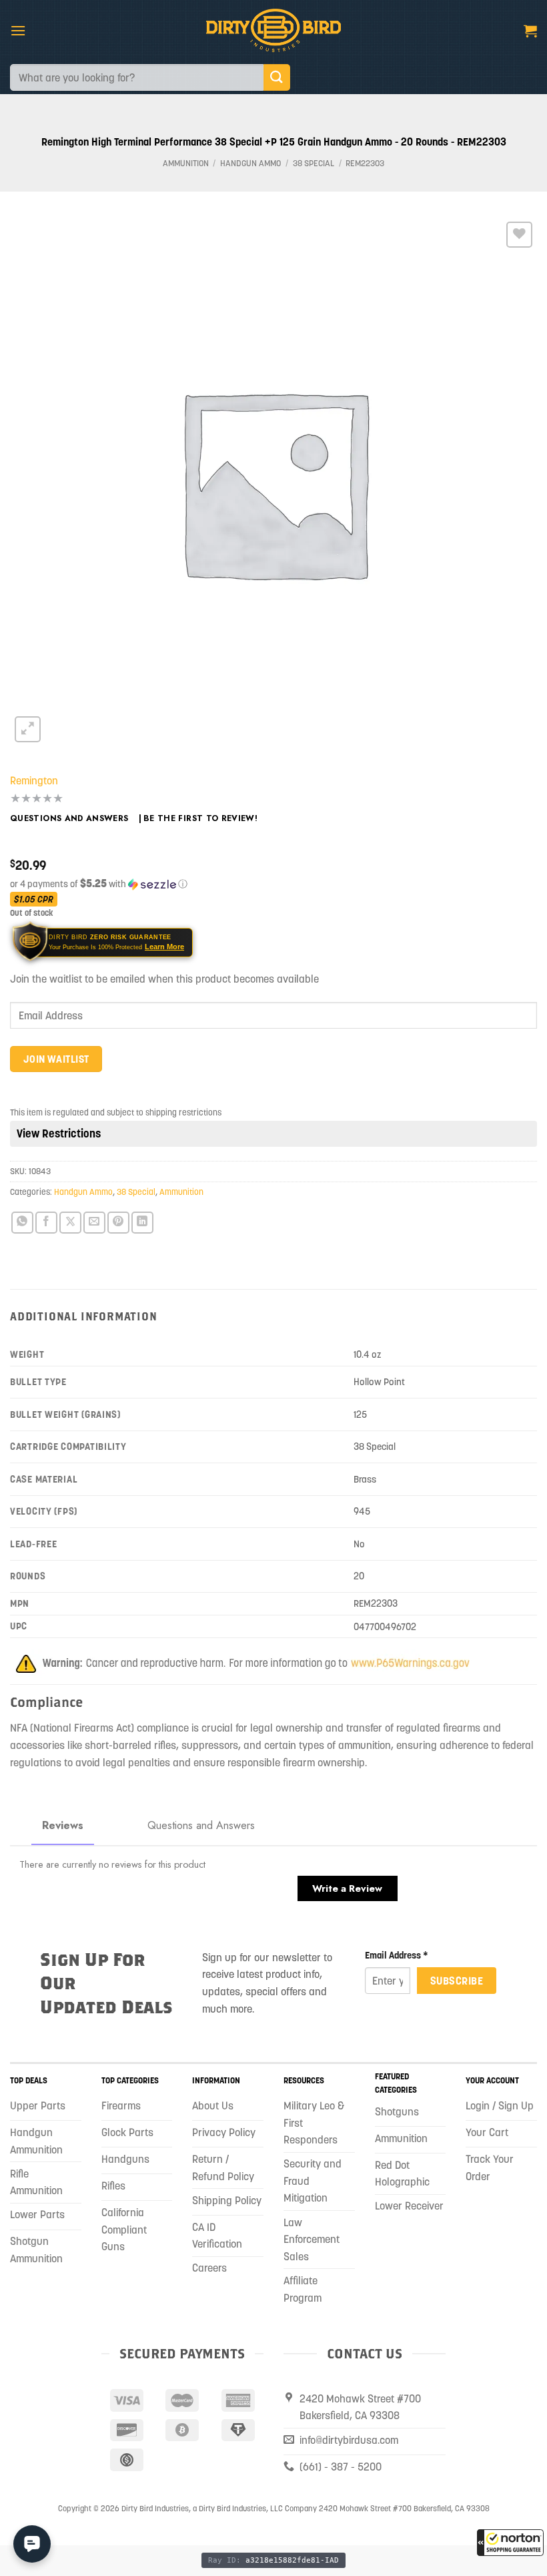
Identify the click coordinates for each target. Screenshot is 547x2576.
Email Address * (397, 1955)
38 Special (314, 163)
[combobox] (137, 77)
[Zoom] (28, 729)
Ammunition (186, 163)
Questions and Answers (69, 818)
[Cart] (530, 31)
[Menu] (18, 30)
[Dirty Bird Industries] (274, 30)
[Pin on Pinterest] (118, 1223)
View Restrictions (59, 1133)
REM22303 (365, 163)
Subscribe (457, 1981)
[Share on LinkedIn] (142, 1223)
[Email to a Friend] (94, 1223)
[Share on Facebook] (46, 1223)
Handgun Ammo (250, 163)
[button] (510, 2543)
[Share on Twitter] (70, 1223)
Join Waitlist (56, 1059)
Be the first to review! (200, 818)
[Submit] (277, 77)
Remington (34, 780)
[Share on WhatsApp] (22, 1223)
